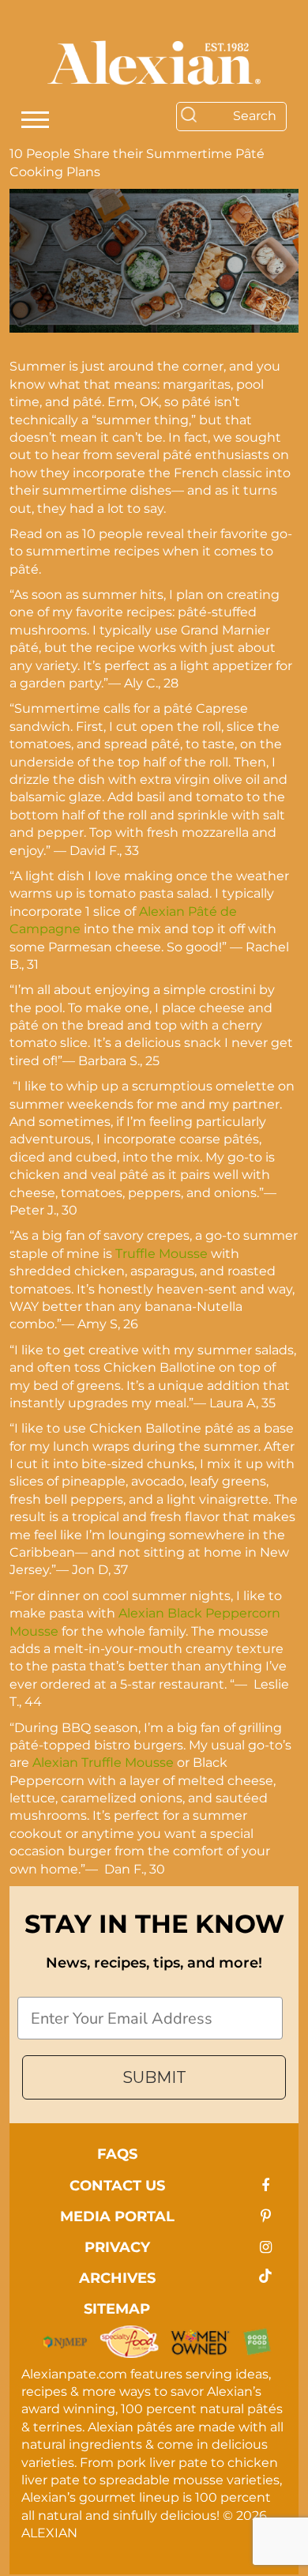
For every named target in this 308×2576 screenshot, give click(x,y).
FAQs (117, 2154)
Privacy (117, 2247)
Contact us (117, 2186)
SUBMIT (154, 2077)
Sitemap (117, 2309)
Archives (117, 2278)
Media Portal (117, 2216)
